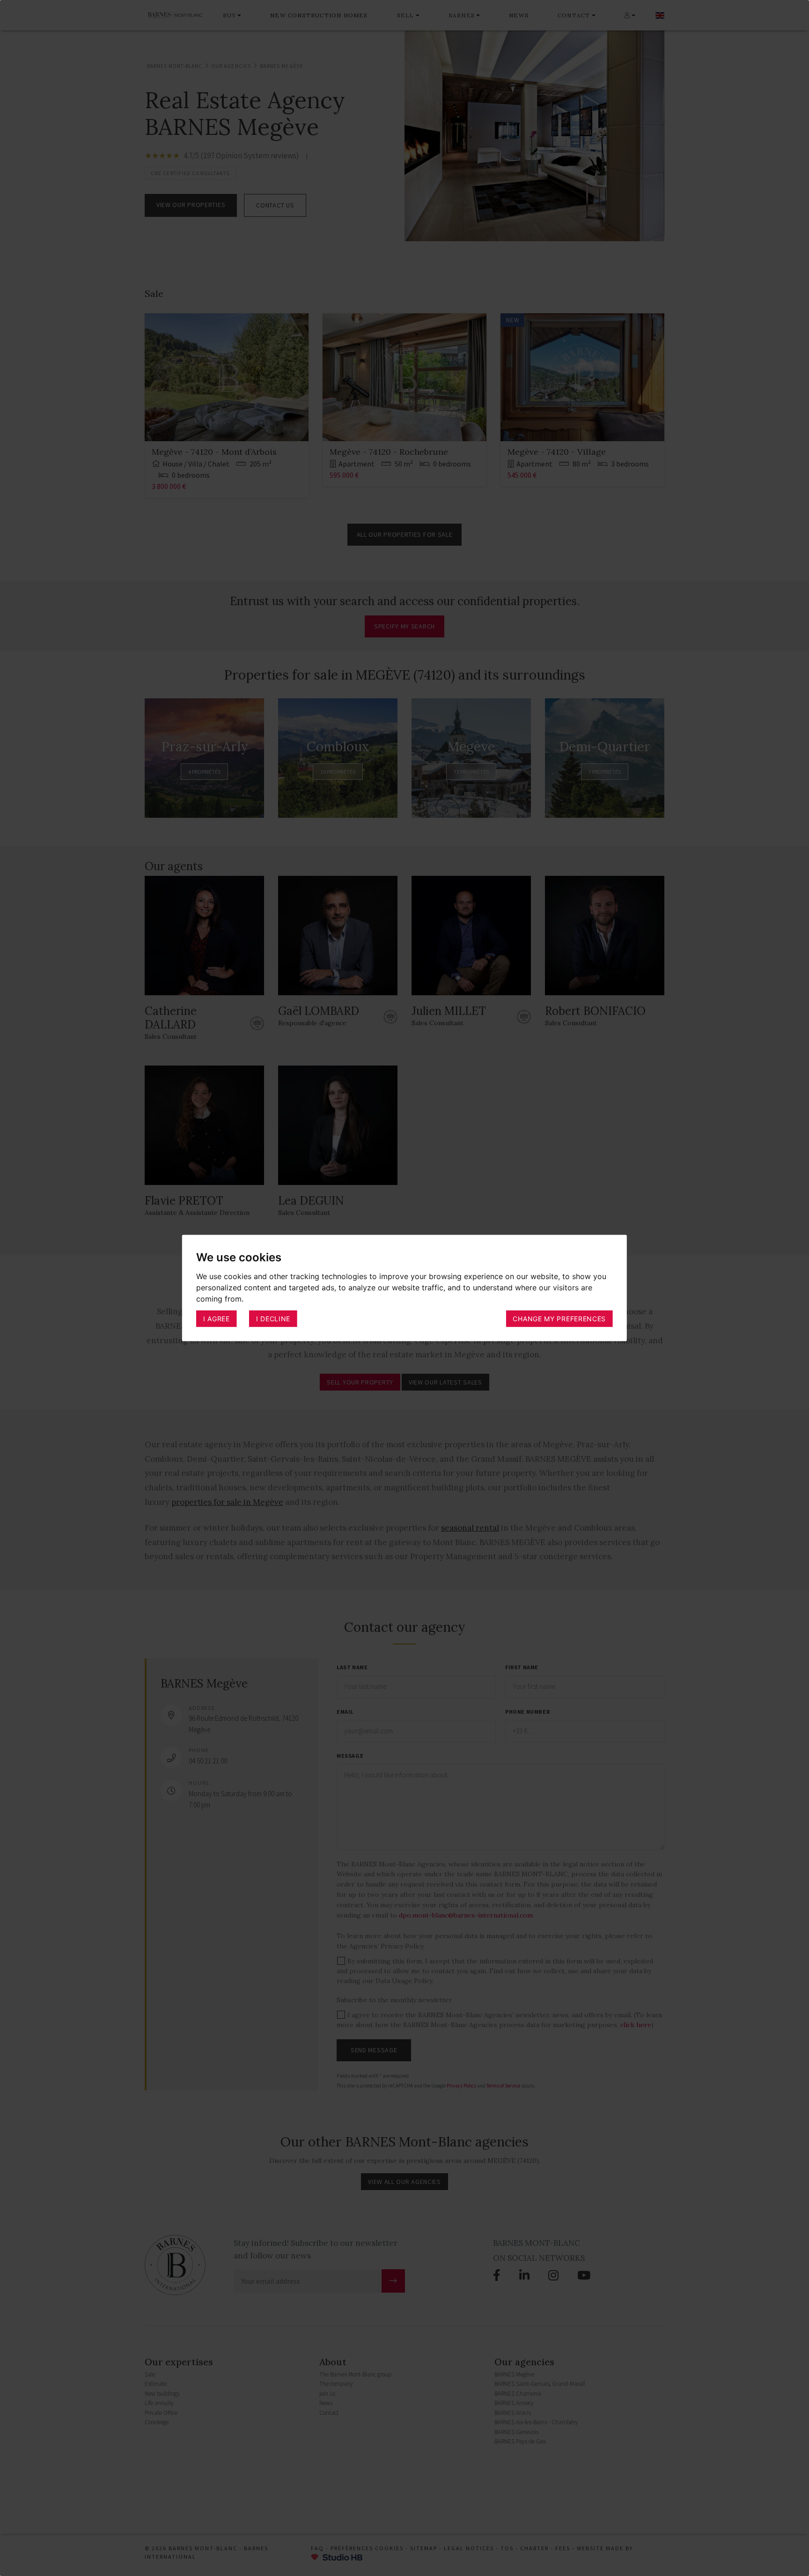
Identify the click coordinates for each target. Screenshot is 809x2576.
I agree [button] (217, 1318)
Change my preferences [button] (559, 1318)
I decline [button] (273, 1318)
